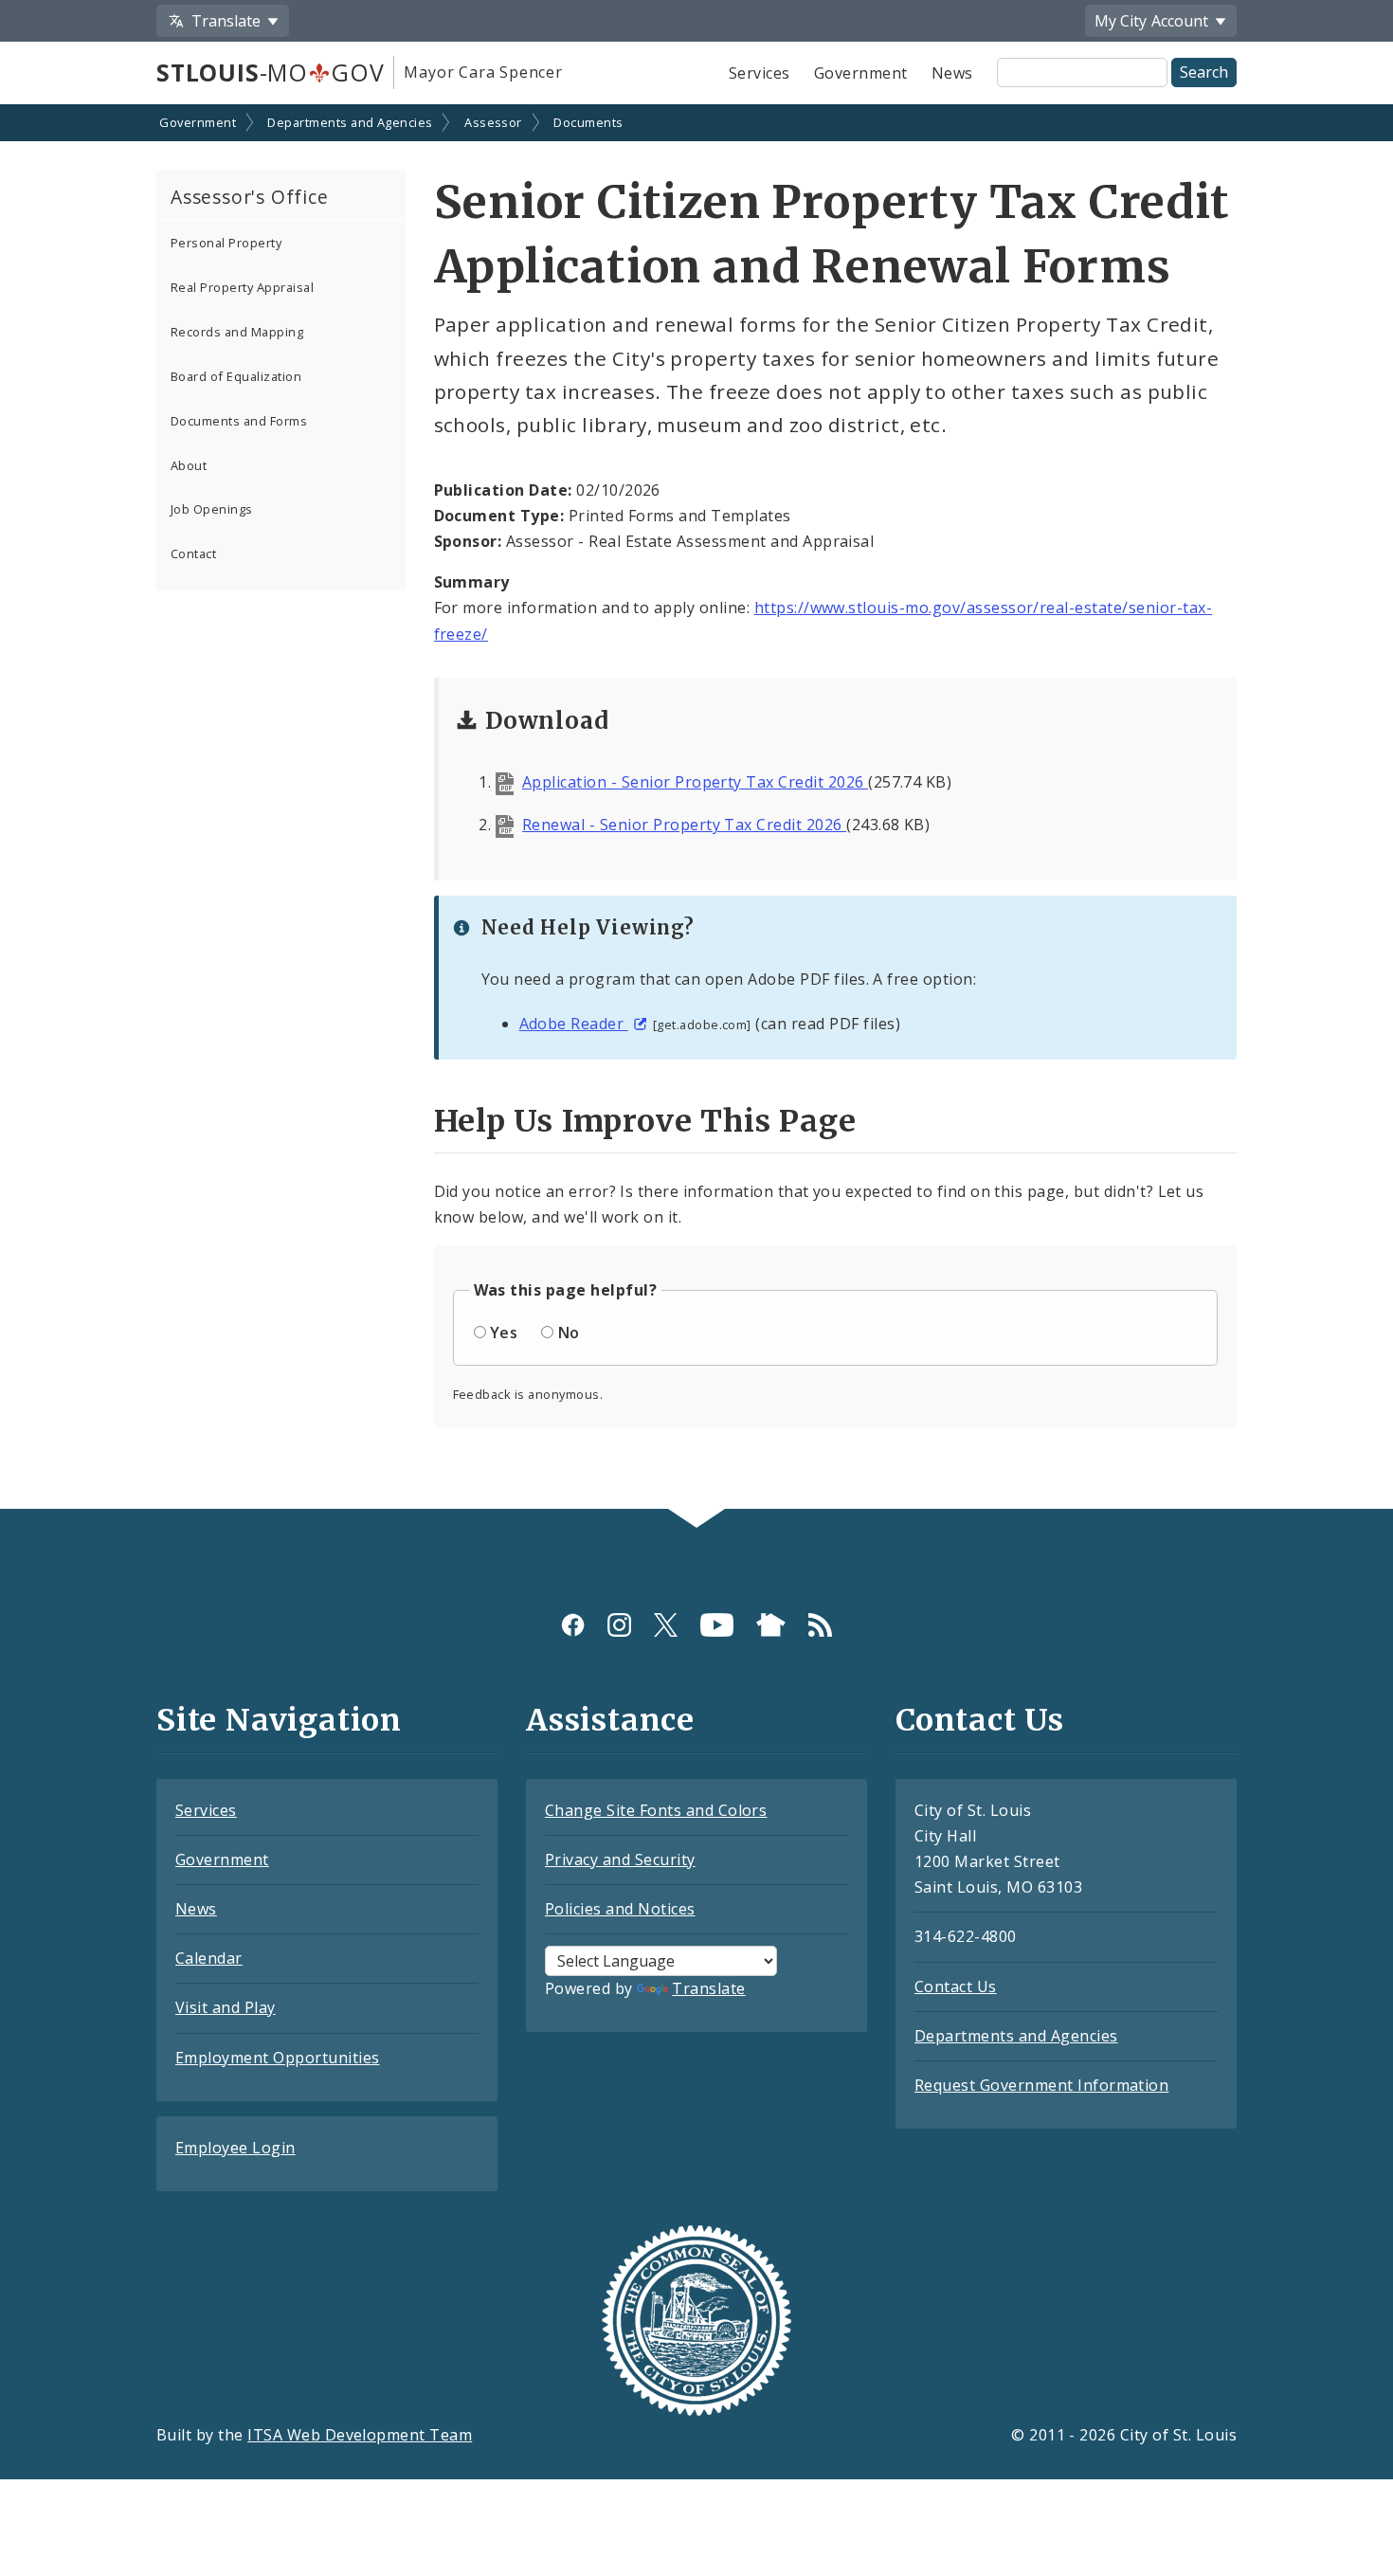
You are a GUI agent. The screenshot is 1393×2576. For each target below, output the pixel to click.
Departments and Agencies (350, 122)
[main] (696, 808)
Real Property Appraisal (242, 287)
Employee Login (235, 2148)
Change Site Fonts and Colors (656, 1810)
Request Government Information (1041, 2085)
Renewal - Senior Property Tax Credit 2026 (684, 825)
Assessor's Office (250, 197)
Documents (588, 122)
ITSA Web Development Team (360, 2435)
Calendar (209, 1958)
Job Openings (212, 509)
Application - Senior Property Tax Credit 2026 (695, 782)
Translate (708, 1988)
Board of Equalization (236, 376)
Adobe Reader (574, 1024)
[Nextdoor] (771, 1625)
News (952, 73)
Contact (193, 553)
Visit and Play (226, 2007)
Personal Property (226, 243)
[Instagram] (619, 1625)
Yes (504, 1333)
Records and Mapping (237, 332)
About (189, 465)
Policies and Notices (620, 1909)
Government (861, 73)
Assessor (493, 122)
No (569, 1333)
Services (760, 73)
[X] (666, 1625)
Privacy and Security (620, 1859)
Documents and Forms (239, 421)
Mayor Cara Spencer (483, 72)
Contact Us (956, 1986)
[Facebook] (573, 1625)
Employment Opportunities (278, 2058)
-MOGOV (270, 72)
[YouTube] (717, 1625)
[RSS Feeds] (820, 1625)
